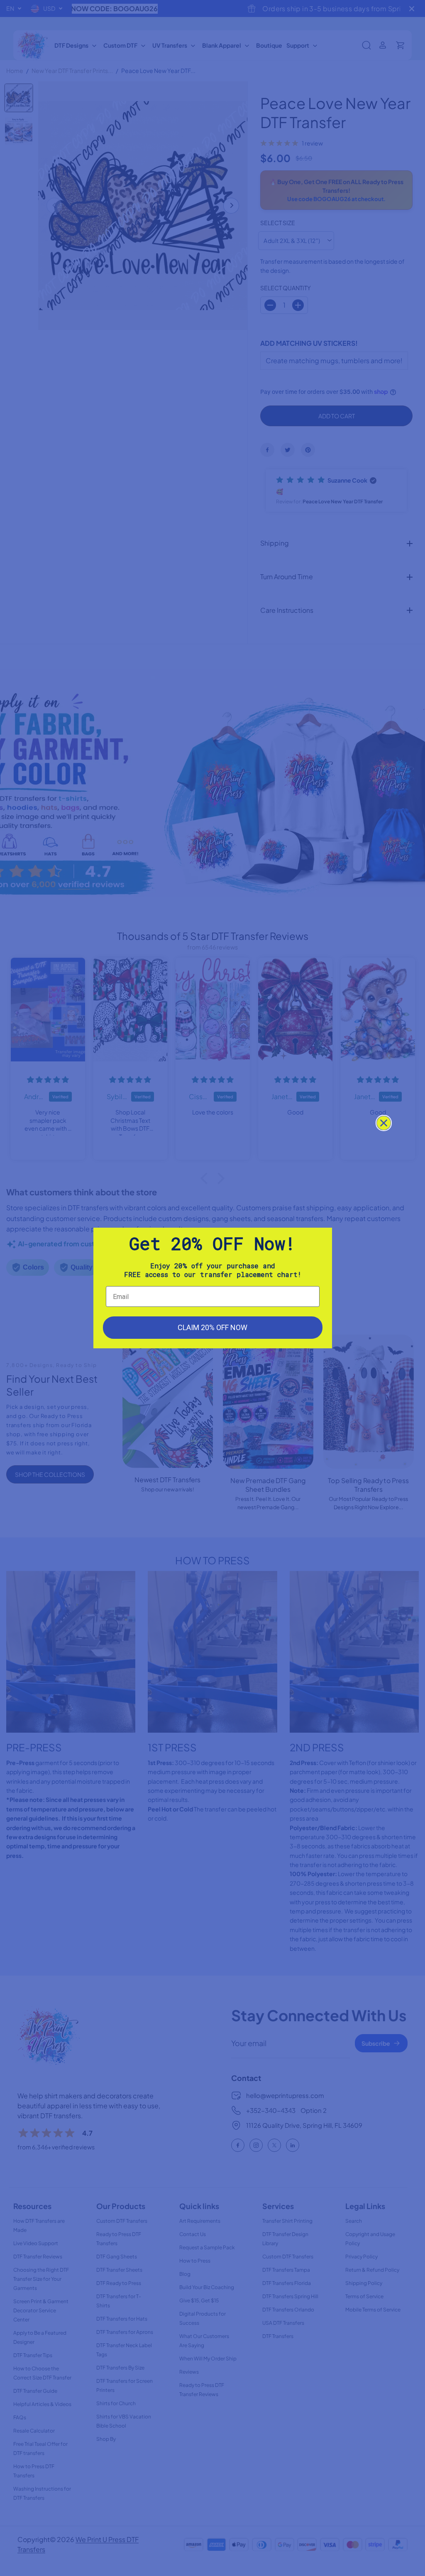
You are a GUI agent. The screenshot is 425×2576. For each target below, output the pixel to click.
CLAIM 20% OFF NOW (212, 1327)
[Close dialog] (384, 1123)
